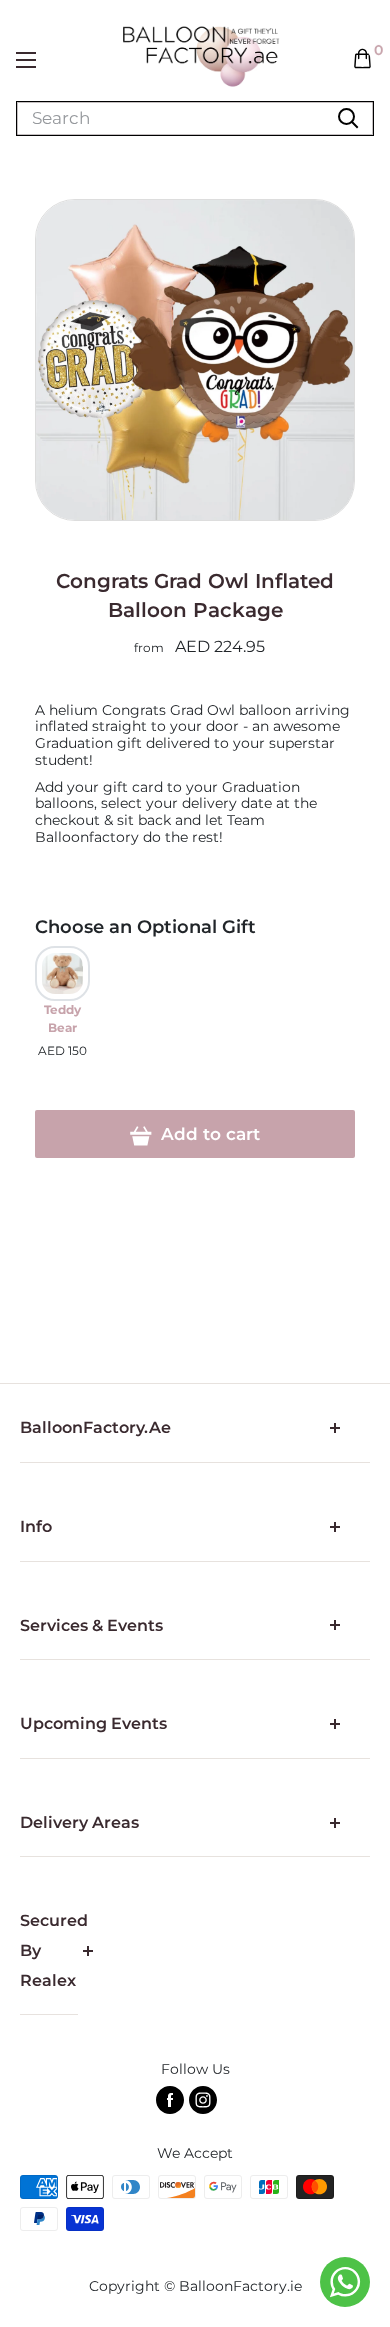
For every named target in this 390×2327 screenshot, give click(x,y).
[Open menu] (26, 60)
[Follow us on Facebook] (170, 2100)
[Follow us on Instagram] (203, 2100)
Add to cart (208, 1134)
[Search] (348, 118)
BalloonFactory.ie (240, 2286)
